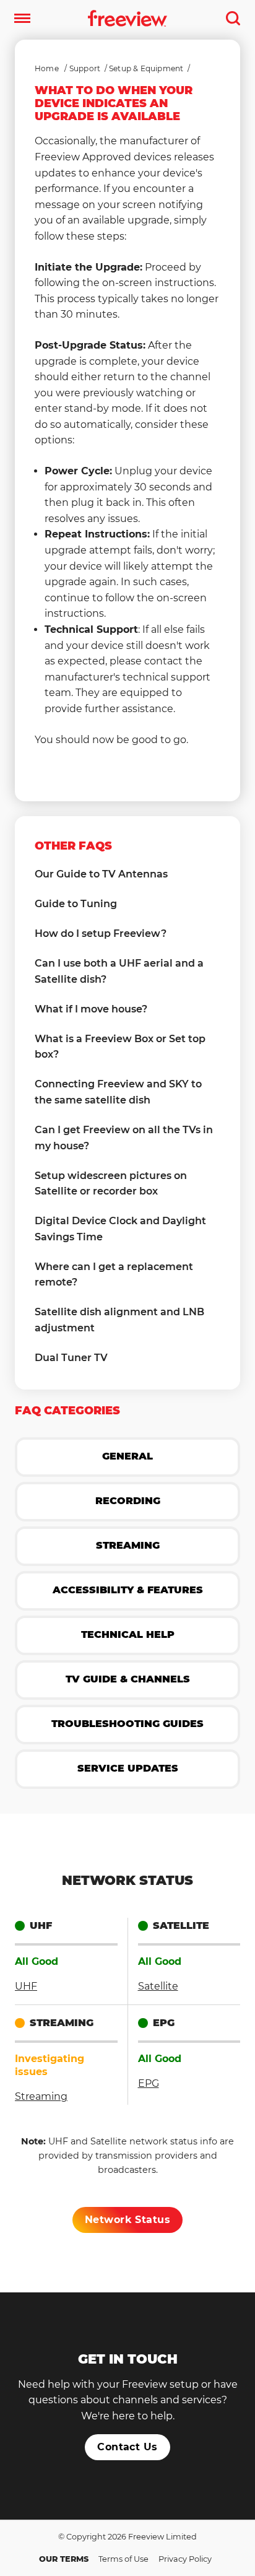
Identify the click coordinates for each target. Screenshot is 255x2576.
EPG (149, 2083)
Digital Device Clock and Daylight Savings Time (120, 1229)
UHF (26, 1986)
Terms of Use (123, 2559)
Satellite (158, 1986)
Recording (128, 1501)
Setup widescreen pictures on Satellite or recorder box (111, 1184)
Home (47, 68)
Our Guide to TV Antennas (101, 874)
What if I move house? (91, 1009)
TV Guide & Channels (128, 1679)
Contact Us (127, 2447)
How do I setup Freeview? (101, 933)
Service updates (128, 1768)
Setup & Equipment (146, 68)
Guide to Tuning (76, 904)
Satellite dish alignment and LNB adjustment (119, 1320)
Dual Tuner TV (71, 1358)
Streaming (128, 1545)
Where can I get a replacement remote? (114, 1275)
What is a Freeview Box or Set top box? (120, 1047)
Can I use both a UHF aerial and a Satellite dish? (119, 971)
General (127, 1456)
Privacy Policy (185, 2559)
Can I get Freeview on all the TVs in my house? (124, 1138)
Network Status (128, 2220)
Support (85, 68)
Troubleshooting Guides (127, 1724)
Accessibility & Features (128, 1590)
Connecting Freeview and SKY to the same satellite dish (118, 1092)
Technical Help (128, 1634)
